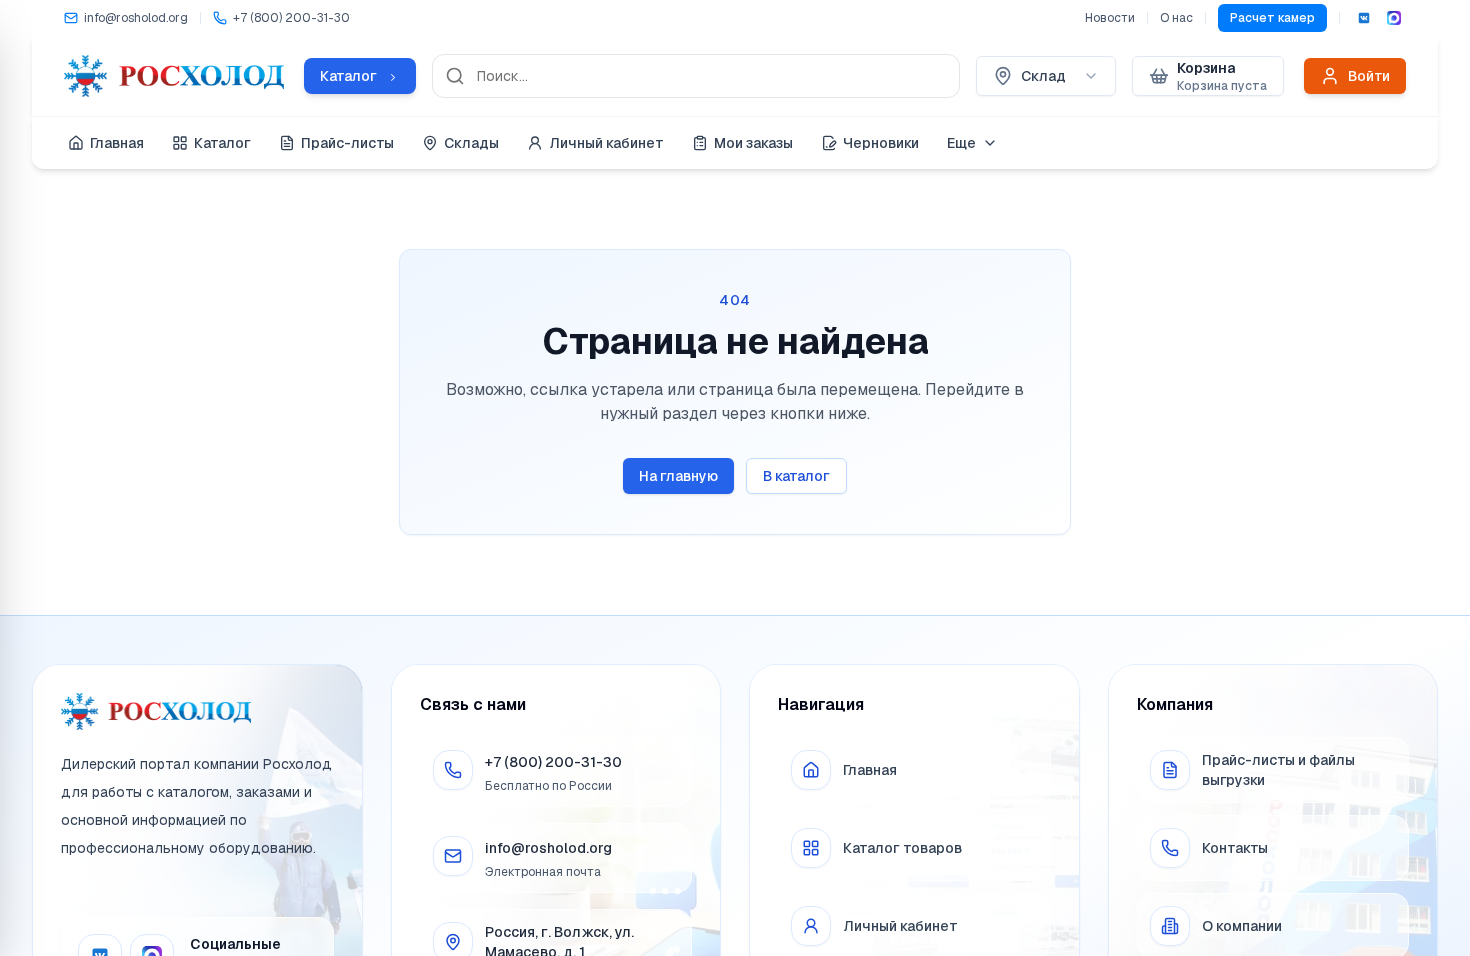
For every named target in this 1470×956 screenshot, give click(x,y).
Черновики (881, 143)
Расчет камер (1272, 18)
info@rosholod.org (548, 848)
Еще (961, 143)
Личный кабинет (606, 143)
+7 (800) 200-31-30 (553, 762)
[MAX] (1394, 18)
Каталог (222, 143)
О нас (1176, 18)
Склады (471, 143)
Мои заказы (753, 143)
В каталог (796, 476)
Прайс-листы (347, 143)
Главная (117, 143)
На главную (678, 476)
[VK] (1364, 18)
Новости (1110, 18)
